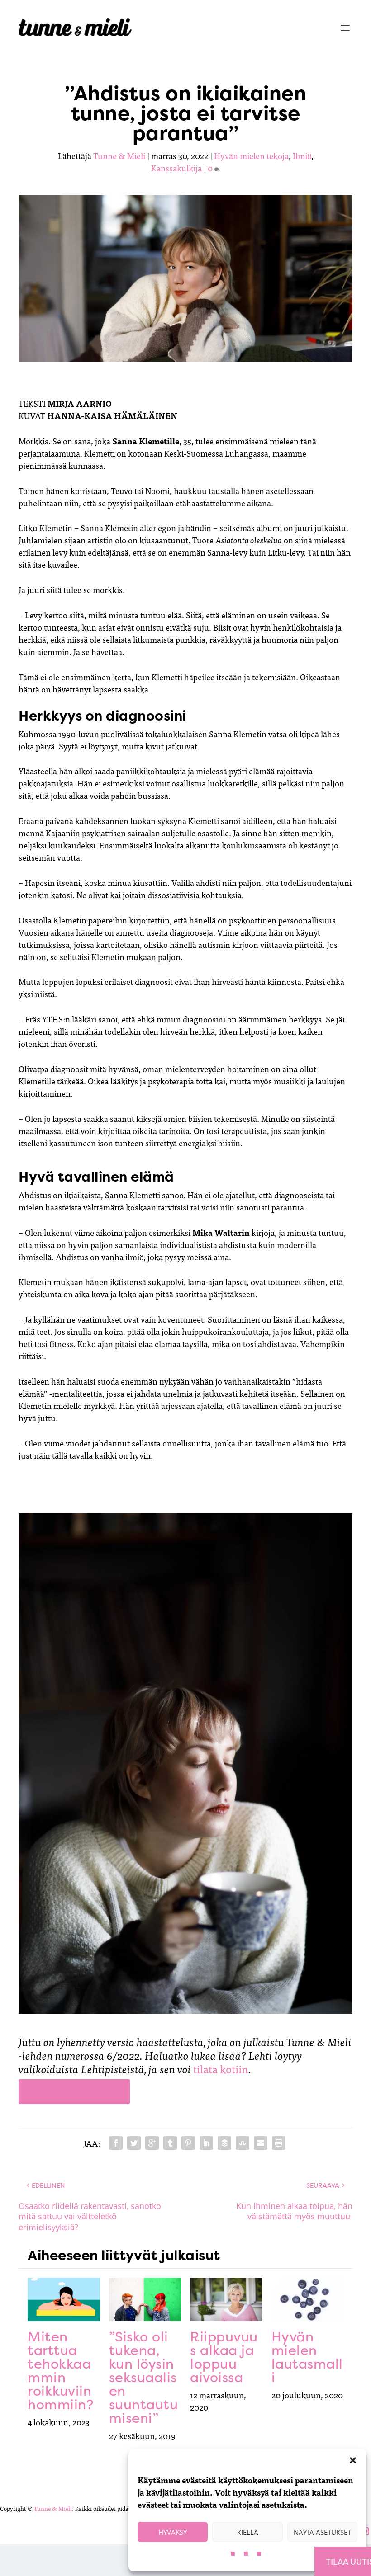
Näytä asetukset (322, 2532)
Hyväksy (173, 2532)
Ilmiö (302, 156)
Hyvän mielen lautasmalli (307, 2357)
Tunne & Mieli (119, 156)
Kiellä (248, 2532)
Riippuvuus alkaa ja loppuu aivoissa (224, 2357)
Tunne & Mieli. (54, 2508)
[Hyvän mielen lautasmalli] (308, 2299)
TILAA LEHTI (74, 2092)
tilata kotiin (221, 2069)
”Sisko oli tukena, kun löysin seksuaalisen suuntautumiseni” (144, 2377)
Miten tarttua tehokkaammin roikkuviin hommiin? (61, 2371)
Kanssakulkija (176, 168)
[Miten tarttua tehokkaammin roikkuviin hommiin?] (64, 2299)
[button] (353, 2460)
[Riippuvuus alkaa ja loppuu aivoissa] (226, 2299)
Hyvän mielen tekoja (251, 156)
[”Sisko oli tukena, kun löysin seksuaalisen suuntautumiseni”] (145, 2299)
